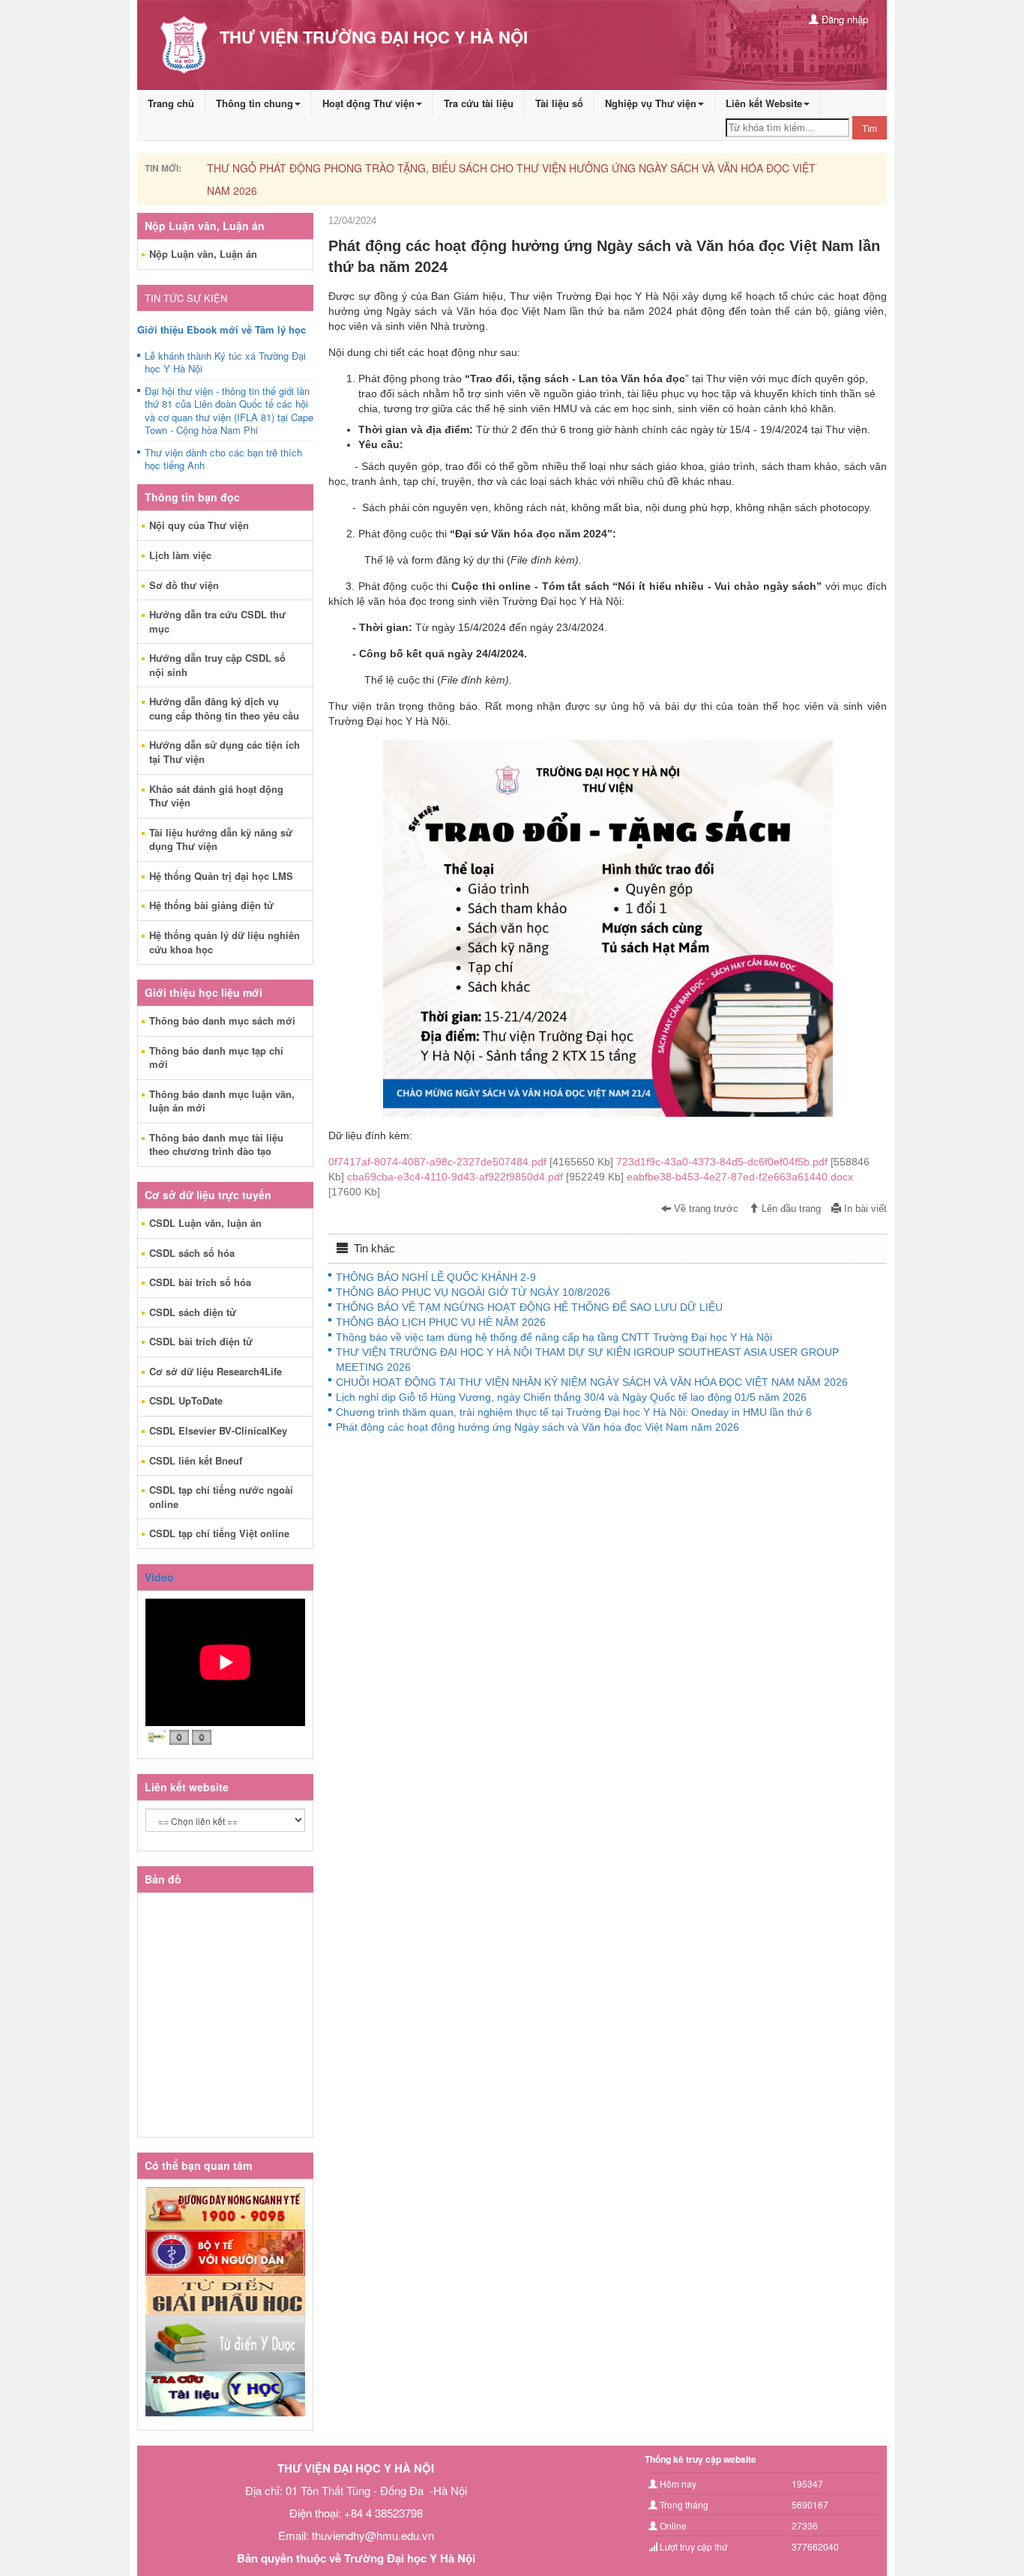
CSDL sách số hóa (192, 1253)
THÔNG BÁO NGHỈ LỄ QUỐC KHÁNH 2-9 (436, 1277)
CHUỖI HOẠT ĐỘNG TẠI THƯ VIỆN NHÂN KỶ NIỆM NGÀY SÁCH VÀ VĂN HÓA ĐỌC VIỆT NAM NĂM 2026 (592, 1382)
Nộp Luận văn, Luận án (203, 254)
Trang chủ (171, 103)
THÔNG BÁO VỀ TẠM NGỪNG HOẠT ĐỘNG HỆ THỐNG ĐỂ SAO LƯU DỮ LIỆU (529, 1307)
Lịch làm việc (180, 555)
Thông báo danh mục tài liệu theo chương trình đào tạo (216, 1144)
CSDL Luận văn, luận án (205, 1223)
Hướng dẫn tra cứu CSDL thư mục (217, 621)
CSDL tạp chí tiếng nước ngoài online (221, 1497)
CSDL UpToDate (186, 1400)
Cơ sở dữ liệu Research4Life (216, 1371)
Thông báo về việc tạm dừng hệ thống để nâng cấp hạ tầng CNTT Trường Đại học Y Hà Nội (554, 1337)
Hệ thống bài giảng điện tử (211, 905)
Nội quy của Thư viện (199, 525)
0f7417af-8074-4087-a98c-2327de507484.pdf (472, 1162)
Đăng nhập (843, 19)
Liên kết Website (764, 103)
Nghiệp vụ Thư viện (651, 103)
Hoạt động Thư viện (368, 103)
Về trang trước (705, 1209)
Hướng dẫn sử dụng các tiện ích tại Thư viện (225, 752)
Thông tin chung (255, 103)
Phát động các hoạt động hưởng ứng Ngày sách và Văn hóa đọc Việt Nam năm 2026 (537, 1427)
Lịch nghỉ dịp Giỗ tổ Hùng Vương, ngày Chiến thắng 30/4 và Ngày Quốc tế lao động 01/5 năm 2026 (571, 1397)
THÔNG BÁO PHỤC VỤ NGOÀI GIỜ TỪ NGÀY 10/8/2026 (473, 1292)
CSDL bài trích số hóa (200, 1282)
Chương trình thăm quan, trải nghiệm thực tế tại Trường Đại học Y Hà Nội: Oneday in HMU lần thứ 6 (574, 1412)
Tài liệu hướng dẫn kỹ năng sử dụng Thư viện (221, 839)
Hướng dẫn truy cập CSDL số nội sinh (217, 665)
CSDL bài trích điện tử (201, 1341)
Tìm (870, 128)
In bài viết (864, 1209)
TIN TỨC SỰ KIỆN (186, 298)
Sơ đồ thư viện (184, 585)
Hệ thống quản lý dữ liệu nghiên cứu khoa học (225, 942)
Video (159, 1577)
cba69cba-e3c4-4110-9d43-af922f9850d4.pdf (487, 1177)
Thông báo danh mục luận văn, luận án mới (222, 1101)
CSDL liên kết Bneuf (196, 1460)
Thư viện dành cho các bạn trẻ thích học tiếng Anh (223, 459)
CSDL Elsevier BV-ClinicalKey (218, 1430)
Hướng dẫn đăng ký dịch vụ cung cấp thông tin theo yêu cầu (224, 708)
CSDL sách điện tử (193, 1312)
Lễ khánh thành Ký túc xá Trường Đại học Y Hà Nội (225, 363)
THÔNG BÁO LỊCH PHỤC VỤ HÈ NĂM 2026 (441, 1322)
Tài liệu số (559, 103)
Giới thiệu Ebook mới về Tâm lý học (222, 329)
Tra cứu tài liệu (479, 103)
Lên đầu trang (790, 1209)
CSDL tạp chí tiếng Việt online (219, 1533)
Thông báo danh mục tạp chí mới (216, 1058)
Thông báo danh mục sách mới (222, 1020)
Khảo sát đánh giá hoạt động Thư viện (216, 796)
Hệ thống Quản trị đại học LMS (221, 876)
